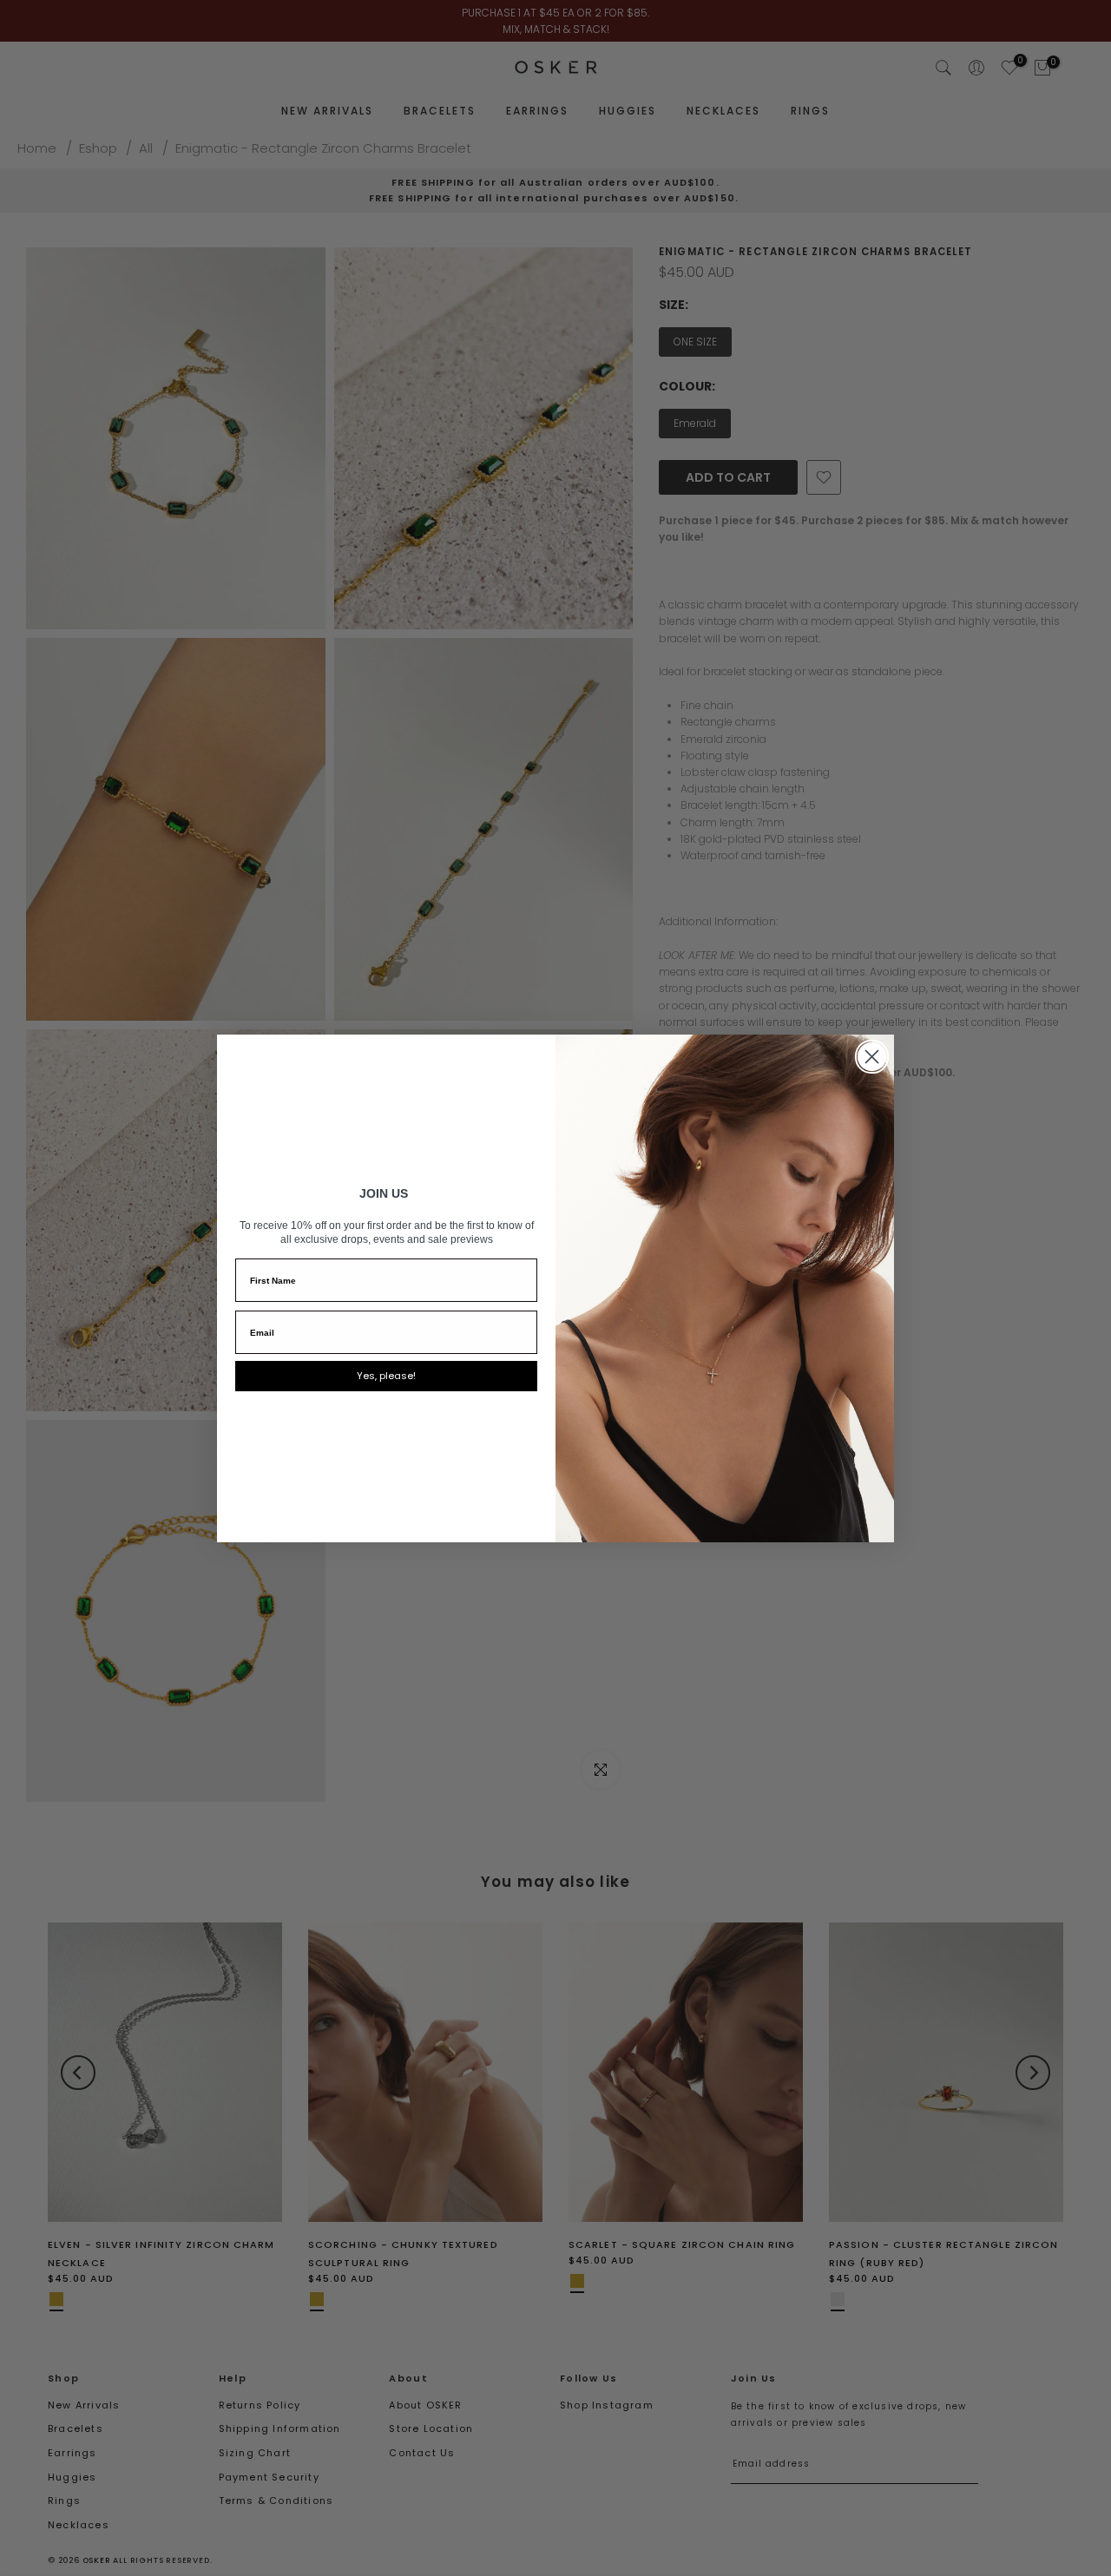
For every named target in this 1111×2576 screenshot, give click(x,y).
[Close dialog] (872, 1057)
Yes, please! (386, 1376)
